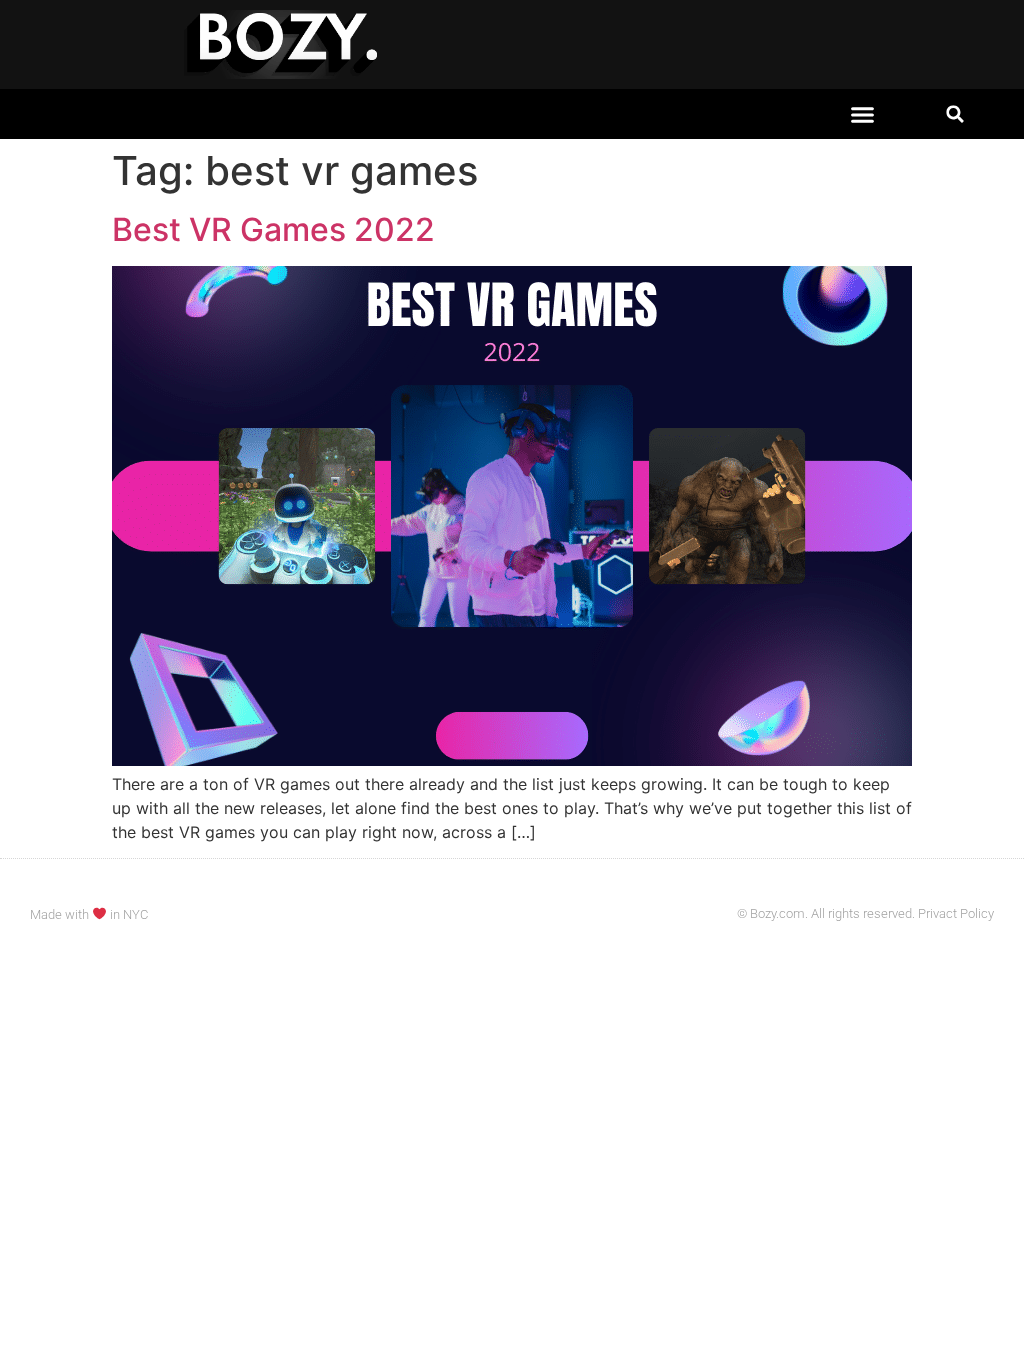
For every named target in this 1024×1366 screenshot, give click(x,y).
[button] (863, 114)
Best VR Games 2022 (273, 229)
